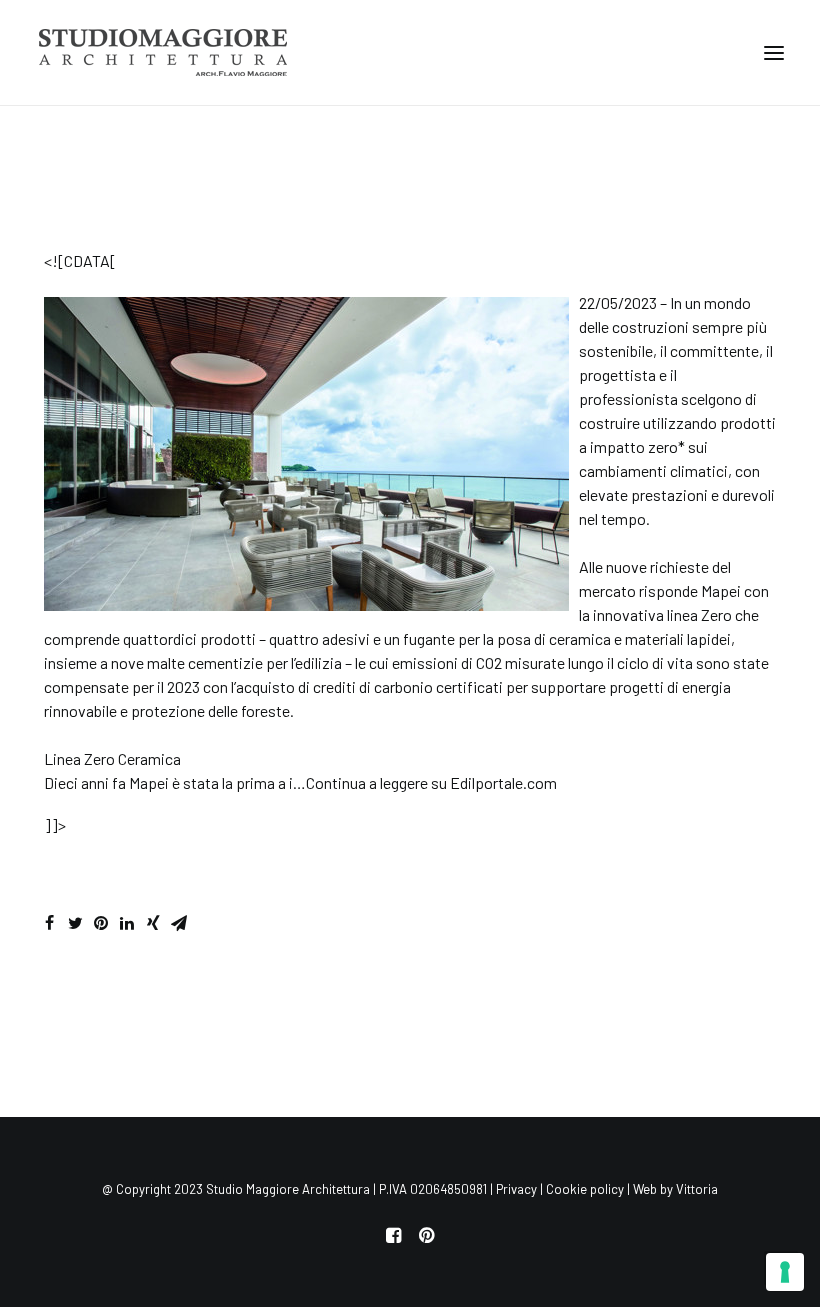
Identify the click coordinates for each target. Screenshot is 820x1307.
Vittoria (697, 1189)
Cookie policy (585, 1189)
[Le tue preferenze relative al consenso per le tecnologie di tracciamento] (785, 1272)
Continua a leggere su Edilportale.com (431, 782)
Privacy (516, 1189)
